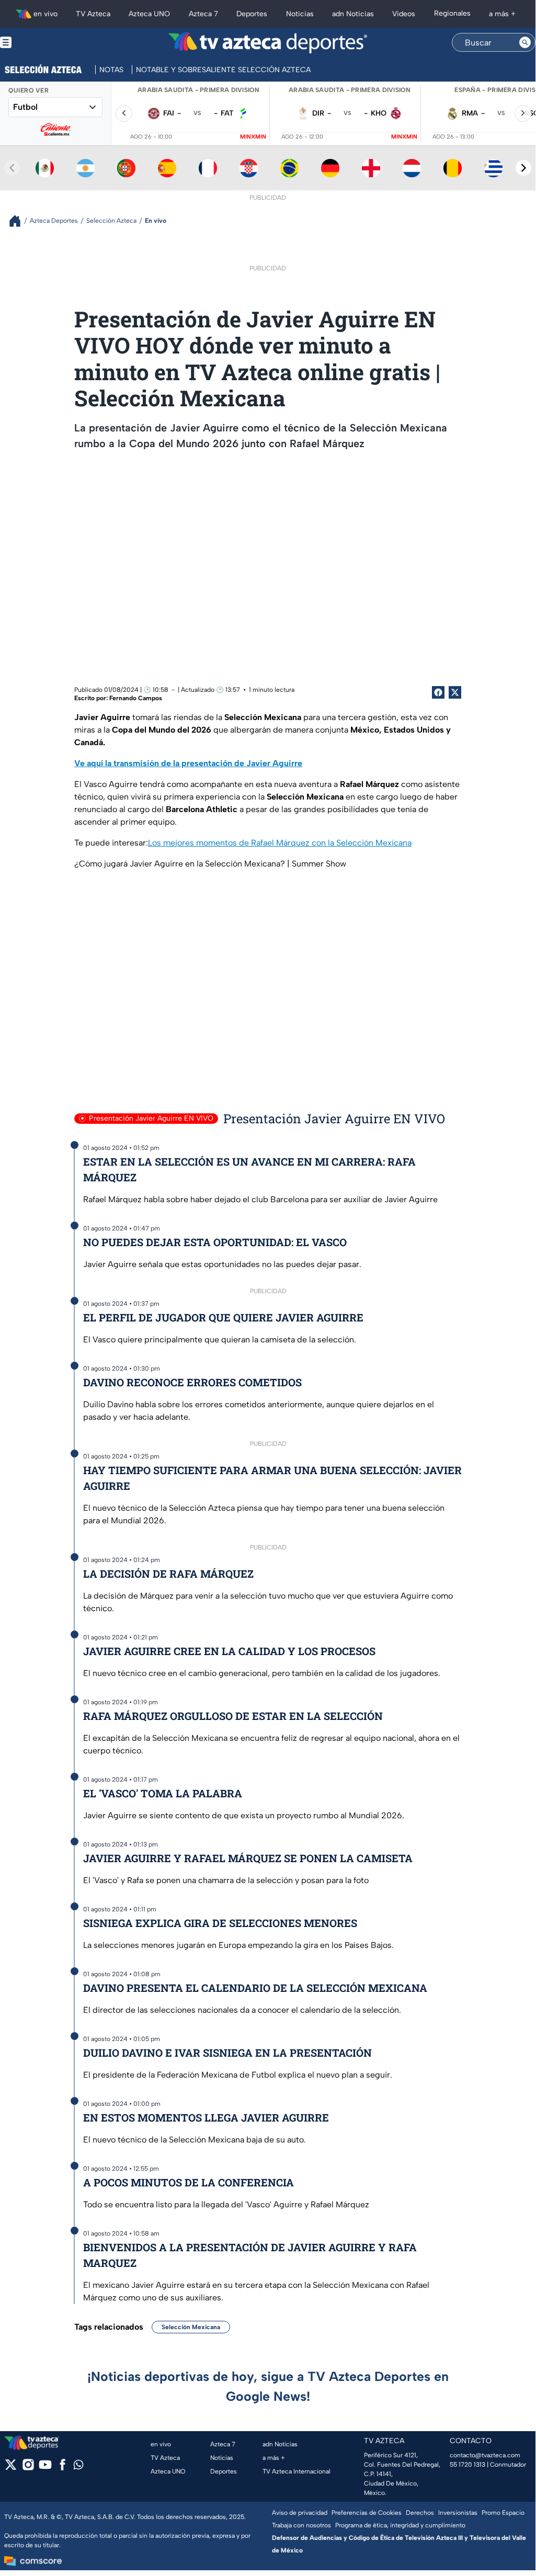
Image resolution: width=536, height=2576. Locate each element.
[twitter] (11, 2468)
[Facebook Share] (438, 692)
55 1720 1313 (467, 2465)
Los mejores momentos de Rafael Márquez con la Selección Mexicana (280, 843)
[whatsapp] (78, 2467)
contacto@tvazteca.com (485, 2455)
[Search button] (525, 42)
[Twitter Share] (455, 692)
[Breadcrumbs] (19, 221)
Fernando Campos (136, 698)
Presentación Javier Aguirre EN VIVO (151, 1118)
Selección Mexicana (191, 2327)
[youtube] (45, 2468)
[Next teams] (523, 168)
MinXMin (253, 137)
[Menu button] (42, 43)
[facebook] (62, 2468)
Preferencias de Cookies (367, 2513)
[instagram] (28, 2468)
